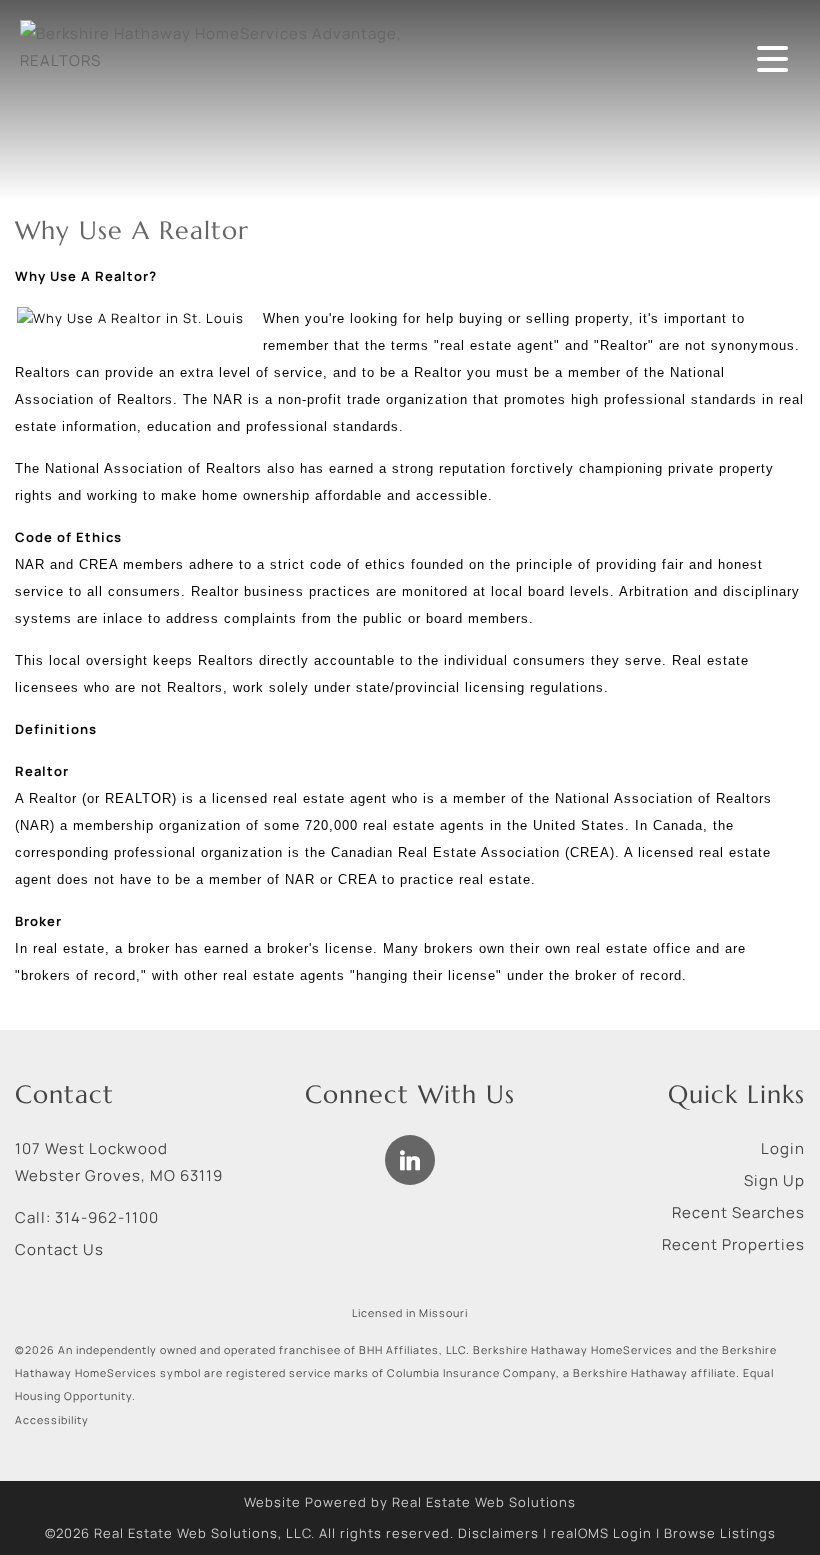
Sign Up (774, 1180)
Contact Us (59, 1249)
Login (783, 1148)
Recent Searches (738, 1212)
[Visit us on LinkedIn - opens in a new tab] (410, 1160)
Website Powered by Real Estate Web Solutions (410, 1502)
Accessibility (52, 1420)
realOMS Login (601, 1533)
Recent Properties (733, 1244)
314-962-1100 (107, 1217)
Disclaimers (498, 1533)
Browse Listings (720, 1533)
